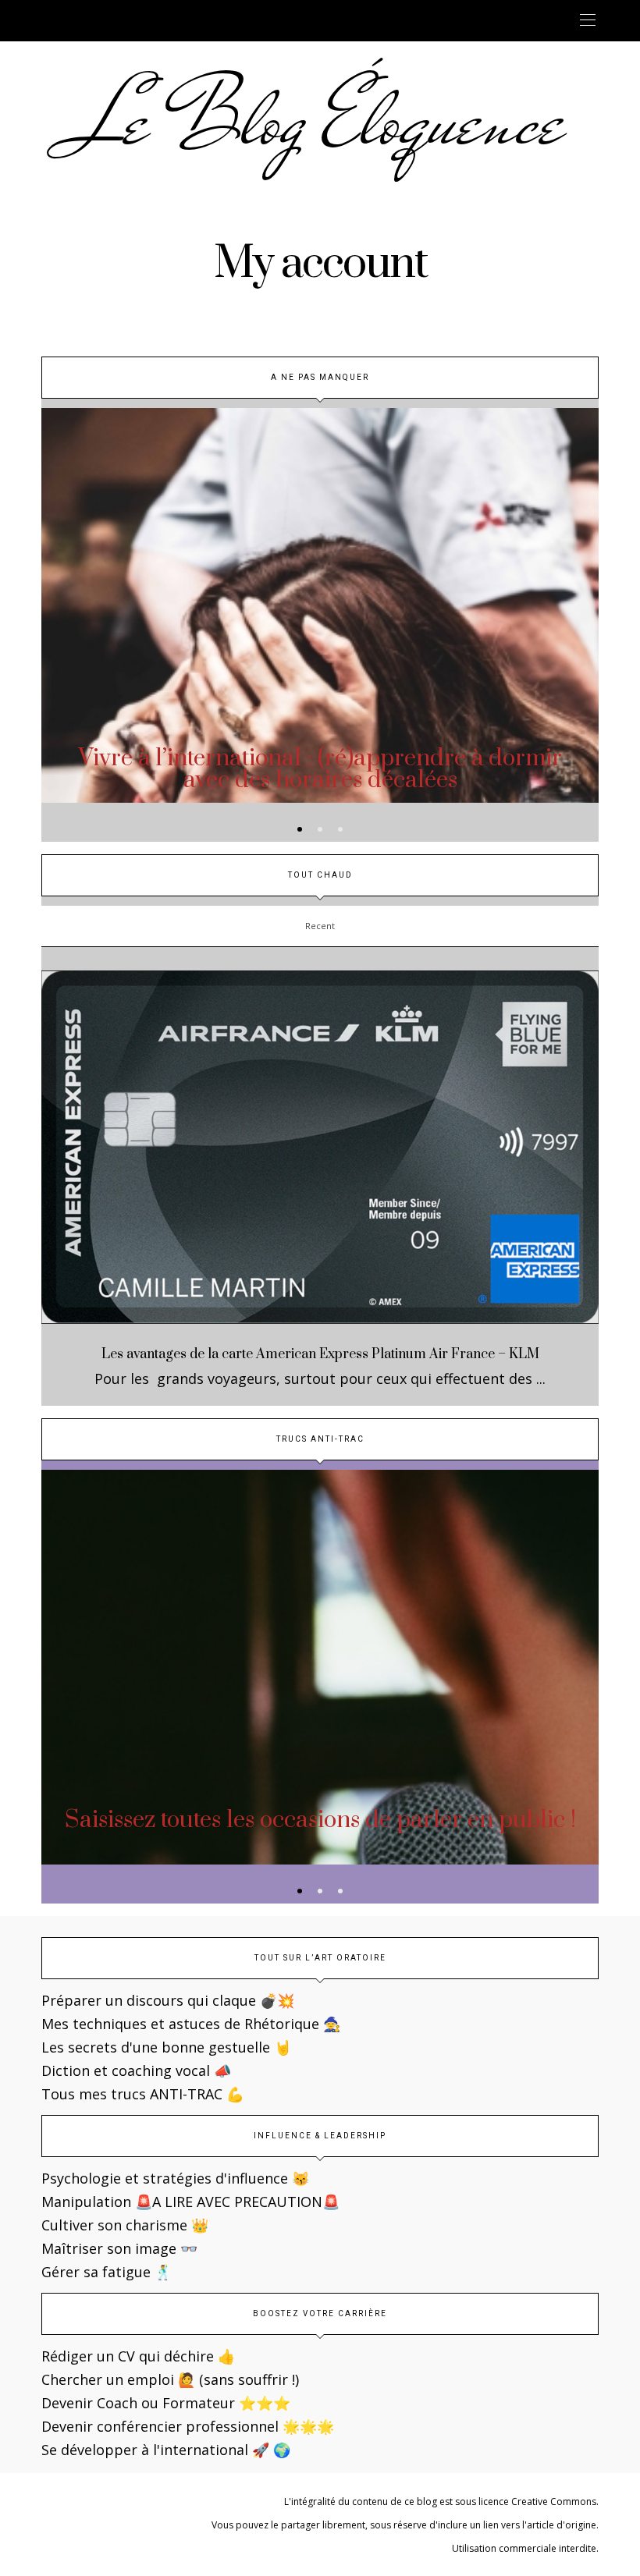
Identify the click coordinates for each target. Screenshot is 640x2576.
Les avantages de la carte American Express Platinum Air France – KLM (320, 1354)
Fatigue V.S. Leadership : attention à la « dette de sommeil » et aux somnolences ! (320, 770)
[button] (300, 829)
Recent (320, 926)
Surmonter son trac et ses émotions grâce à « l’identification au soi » (321, 1831)
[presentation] (76, 586)
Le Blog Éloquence (320, 121)
